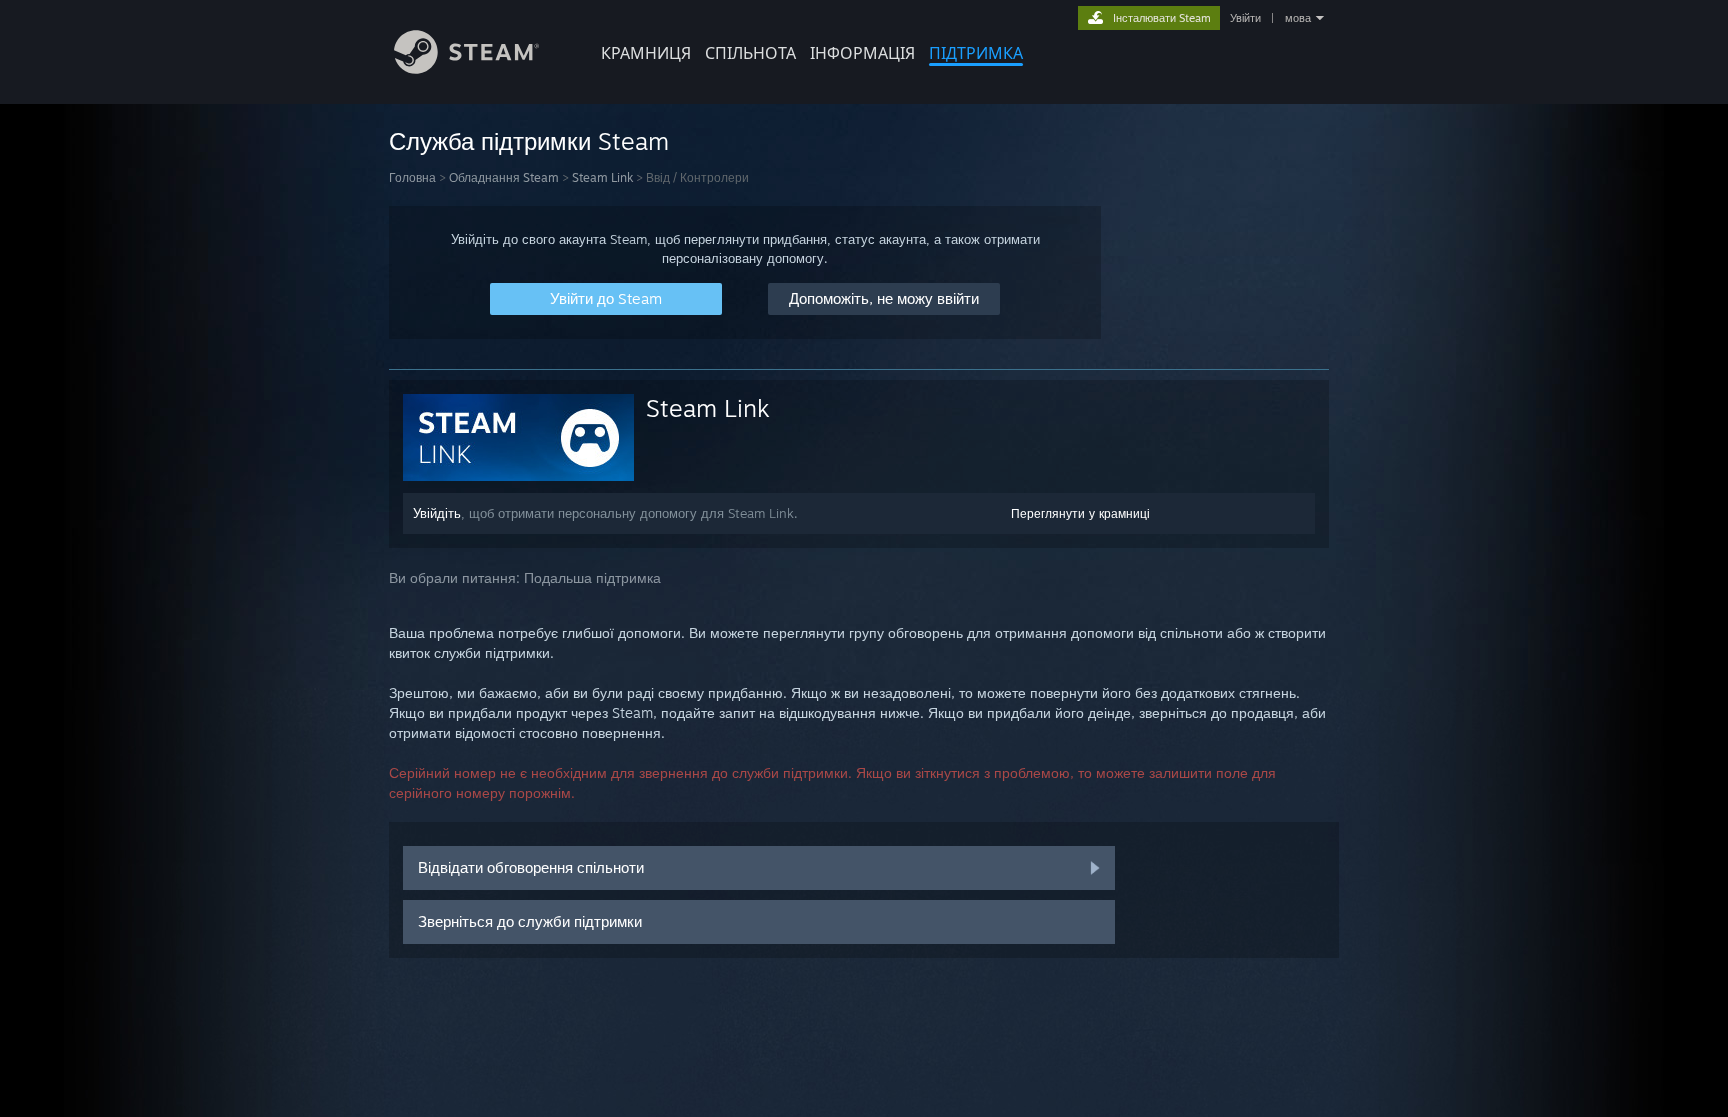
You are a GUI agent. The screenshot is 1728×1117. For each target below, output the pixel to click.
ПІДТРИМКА (976, 53)
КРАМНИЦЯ (646, 53)
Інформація (862, 53)
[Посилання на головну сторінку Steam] (466, 68)
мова (1298, 18)
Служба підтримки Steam (529, 141)
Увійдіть (437, 513)
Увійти (1245, 18)
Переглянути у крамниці (1080, 513)
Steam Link (602, 177)
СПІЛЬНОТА (750, 53)
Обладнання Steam (504, 177)
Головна (412, 177)
